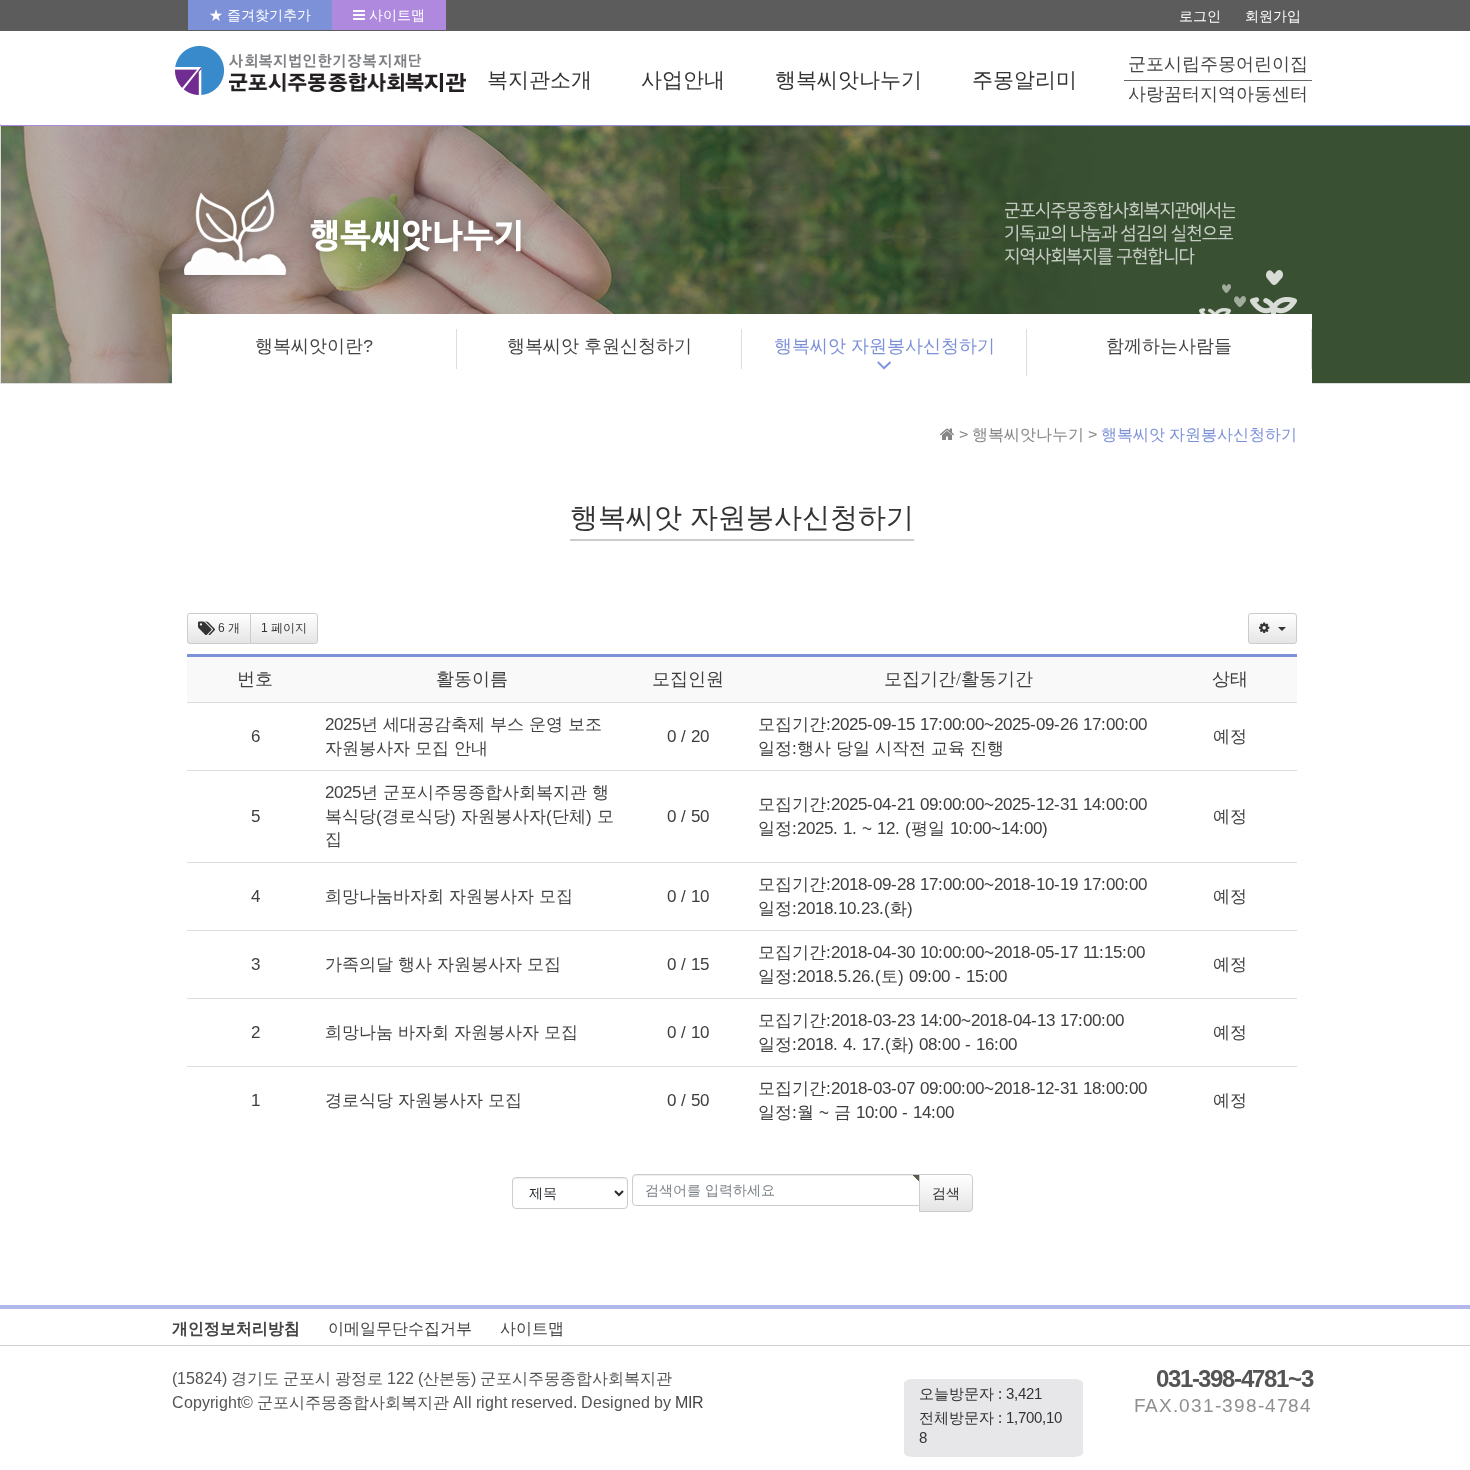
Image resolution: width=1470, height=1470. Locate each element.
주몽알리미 (1024, 79)
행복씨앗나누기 (848, 79)
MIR (689, 1402)
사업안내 (683, 79)
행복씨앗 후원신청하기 (599, 346)
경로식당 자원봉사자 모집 (423, 1100)
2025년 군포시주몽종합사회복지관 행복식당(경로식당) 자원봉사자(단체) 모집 (469, 815)
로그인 (1200, 16)
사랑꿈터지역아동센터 (1218, 94)
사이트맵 (395, 15)
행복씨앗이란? (314, 346)
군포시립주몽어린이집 (1218, 64)
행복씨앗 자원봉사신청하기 (884, 346)
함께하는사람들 (1169, 346)
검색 (946, 1193)
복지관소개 (539, 79)
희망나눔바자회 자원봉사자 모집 (449, 896)
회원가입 (1273, 16)
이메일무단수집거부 (400, 1328)
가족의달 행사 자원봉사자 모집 (443, 964)
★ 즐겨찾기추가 (260, 15)
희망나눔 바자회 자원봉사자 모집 (451, 1032)
